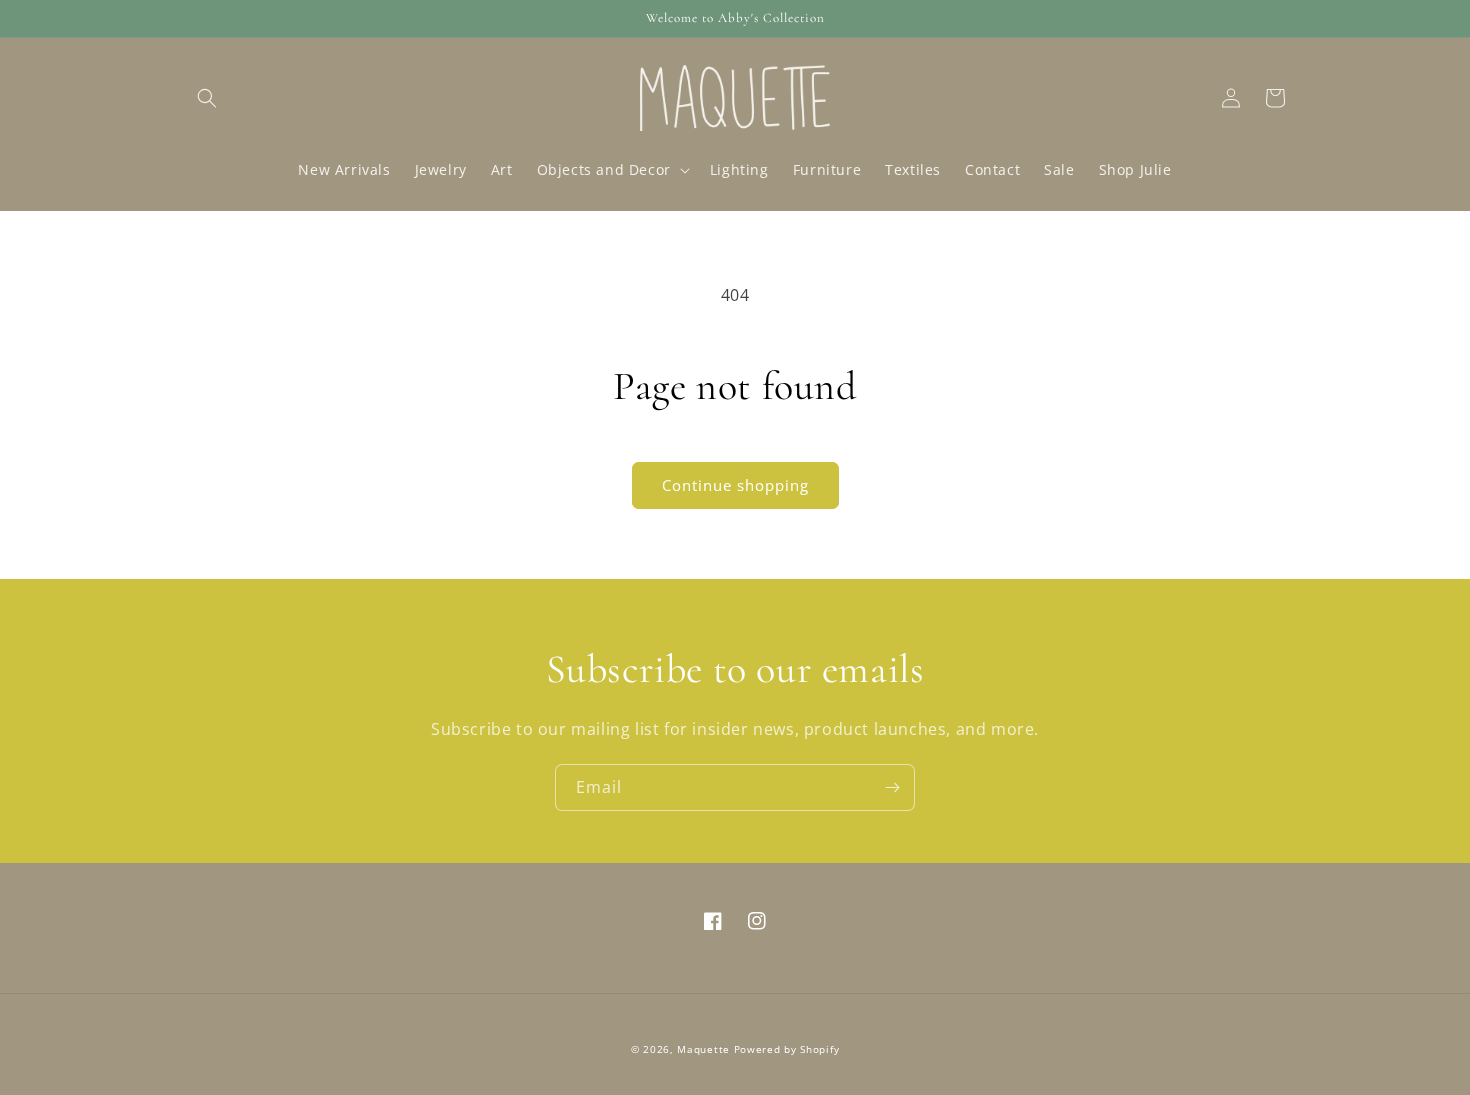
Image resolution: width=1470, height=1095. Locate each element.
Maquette (703, 1049)
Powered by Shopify (787, 1049)
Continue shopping (735, 485)
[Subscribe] (892, 787)
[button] (207, 98)
